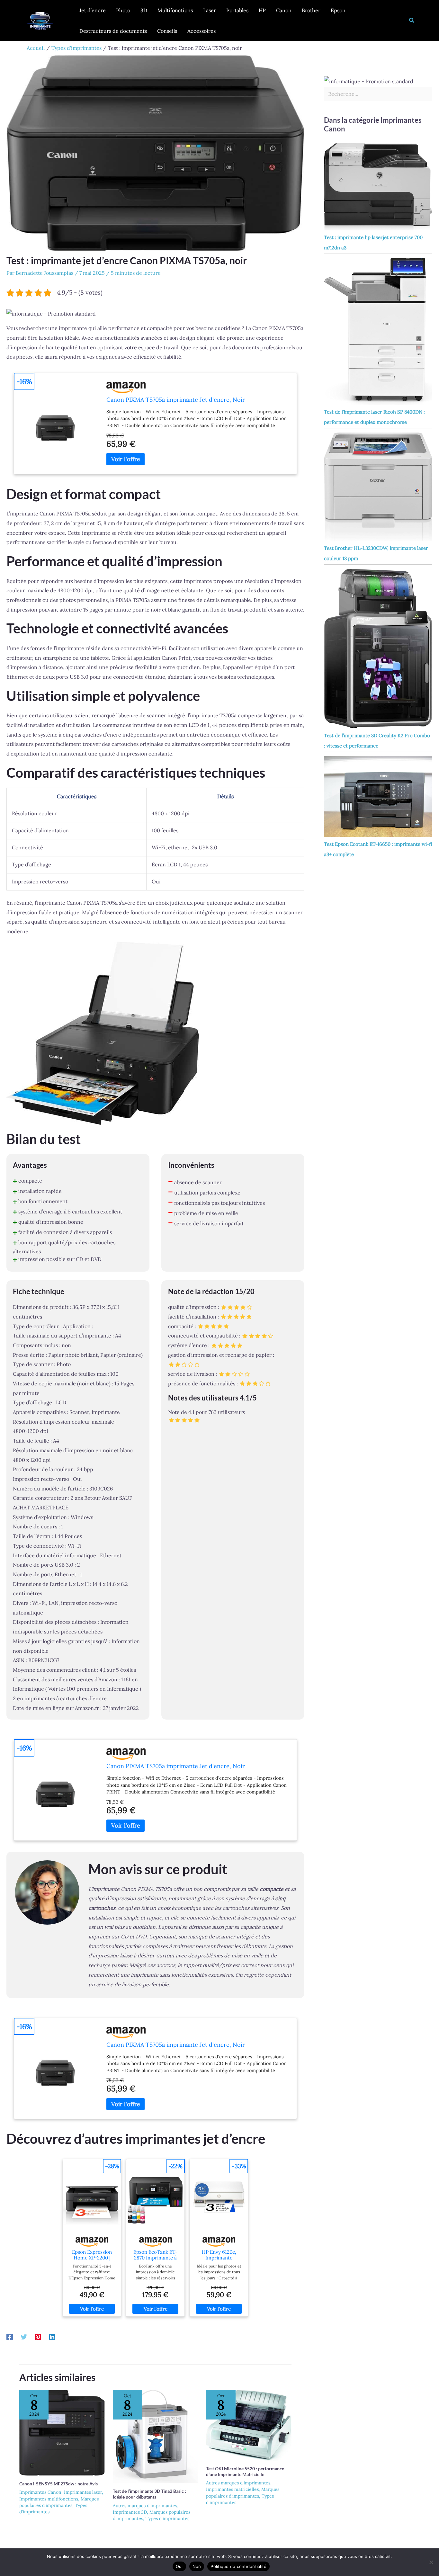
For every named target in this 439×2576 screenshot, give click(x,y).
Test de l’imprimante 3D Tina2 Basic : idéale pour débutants (149, 2494)
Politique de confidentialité (238, 2566)
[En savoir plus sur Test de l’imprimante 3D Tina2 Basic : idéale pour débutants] (156, 2436)
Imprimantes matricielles (232, 2489)
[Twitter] (24, 2337)
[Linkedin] (52, 2337)
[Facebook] (10, 2337)
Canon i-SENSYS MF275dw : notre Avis (58, 2484)
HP (262, 10)
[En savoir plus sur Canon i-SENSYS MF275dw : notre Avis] (62, 2432)
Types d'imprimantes (167, 2518)
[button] (412, 21)
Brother (311, 10)
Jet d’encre (93, 10)
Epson (338, 10)
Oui (179, 2566)
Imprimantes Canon (40, 2492)
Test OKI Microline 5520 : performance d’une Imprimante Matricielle (245, 2471)
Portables (237, 10)
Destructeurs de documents (113, 31)
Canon (284, 10)
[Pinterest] (38, 2337)
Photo (123, 10)
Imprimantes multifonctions (49, 2499)
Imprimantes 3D (130, 2512)
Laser (210, 10)
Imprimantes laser (83, 2492)
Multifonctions (175, 10)
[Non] (431, 2562)
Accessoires (202, 31)
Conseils (167, 31)
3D (144, 10)
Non (197, 2566)
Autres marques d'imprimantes (145, 2506)
